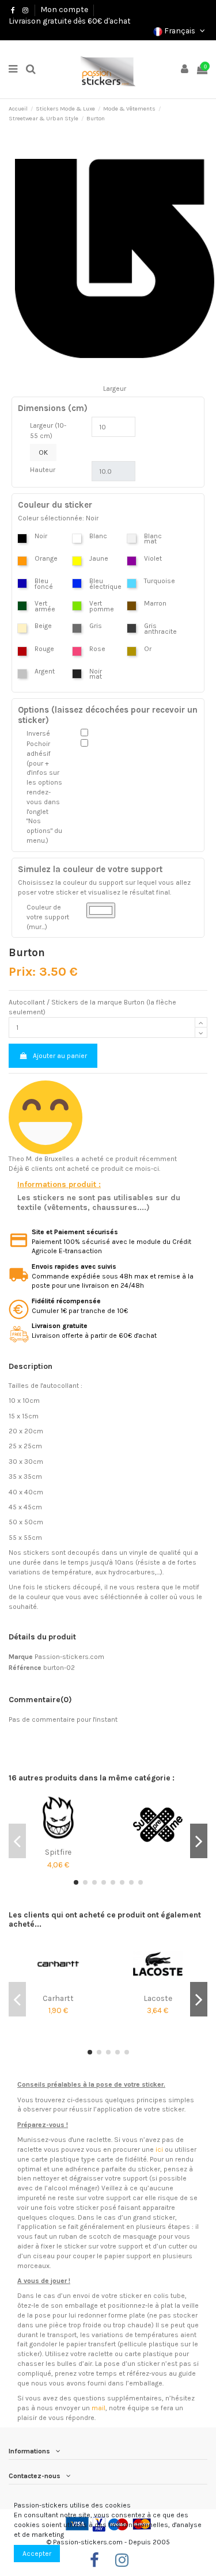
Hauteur (43, 470)
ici (159, 2149)
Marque (21, 1657)
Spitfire (58, 1852)
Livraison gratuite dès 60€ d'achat (70, 21)
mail (98, 2408)
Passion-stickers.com (69, 1657)
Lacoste (158, 1998)
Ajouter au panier (60, 1056)
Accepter (37, 2554)
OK (43, 452)
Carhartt (58, 1998)
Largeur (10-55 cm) (48, 431)
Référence (25, 1668)
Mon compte (64, 9)
